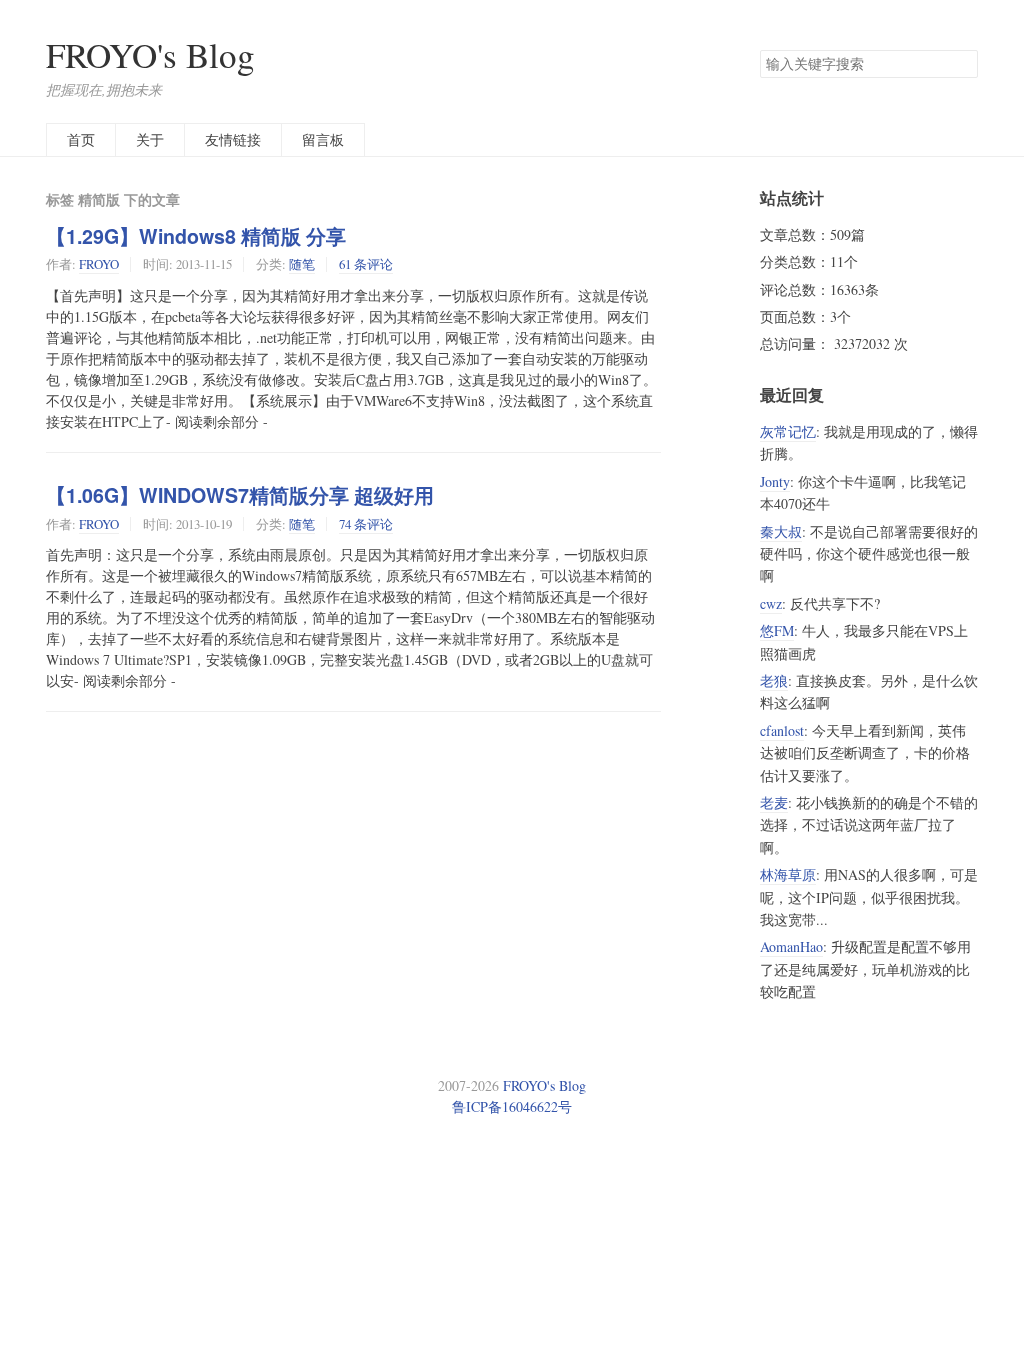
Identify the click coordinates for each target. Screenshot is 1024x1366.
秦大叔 (781, 531)
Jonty (775, 481)
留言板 (323, 139)
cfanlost (782, 730)
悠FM (777, 630)
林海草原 (788, 874)
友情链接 (233, 139)
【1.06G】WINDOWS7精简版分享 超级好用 (240, 495)
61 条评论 (366, 264)
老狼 (774, 680)
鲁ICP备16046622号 (512, 1106)
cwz (771, 603)
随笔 (302, 264)
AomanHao (791, 946)
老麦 (774, 802)
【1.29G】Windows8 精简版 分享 (196, 236)
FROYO (99, 264)
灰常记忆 (788, 431)
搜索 (962, 64)
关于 (150, 139)
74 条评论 (366, 524)
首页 (81, 139)
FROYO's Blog (150, 54)
